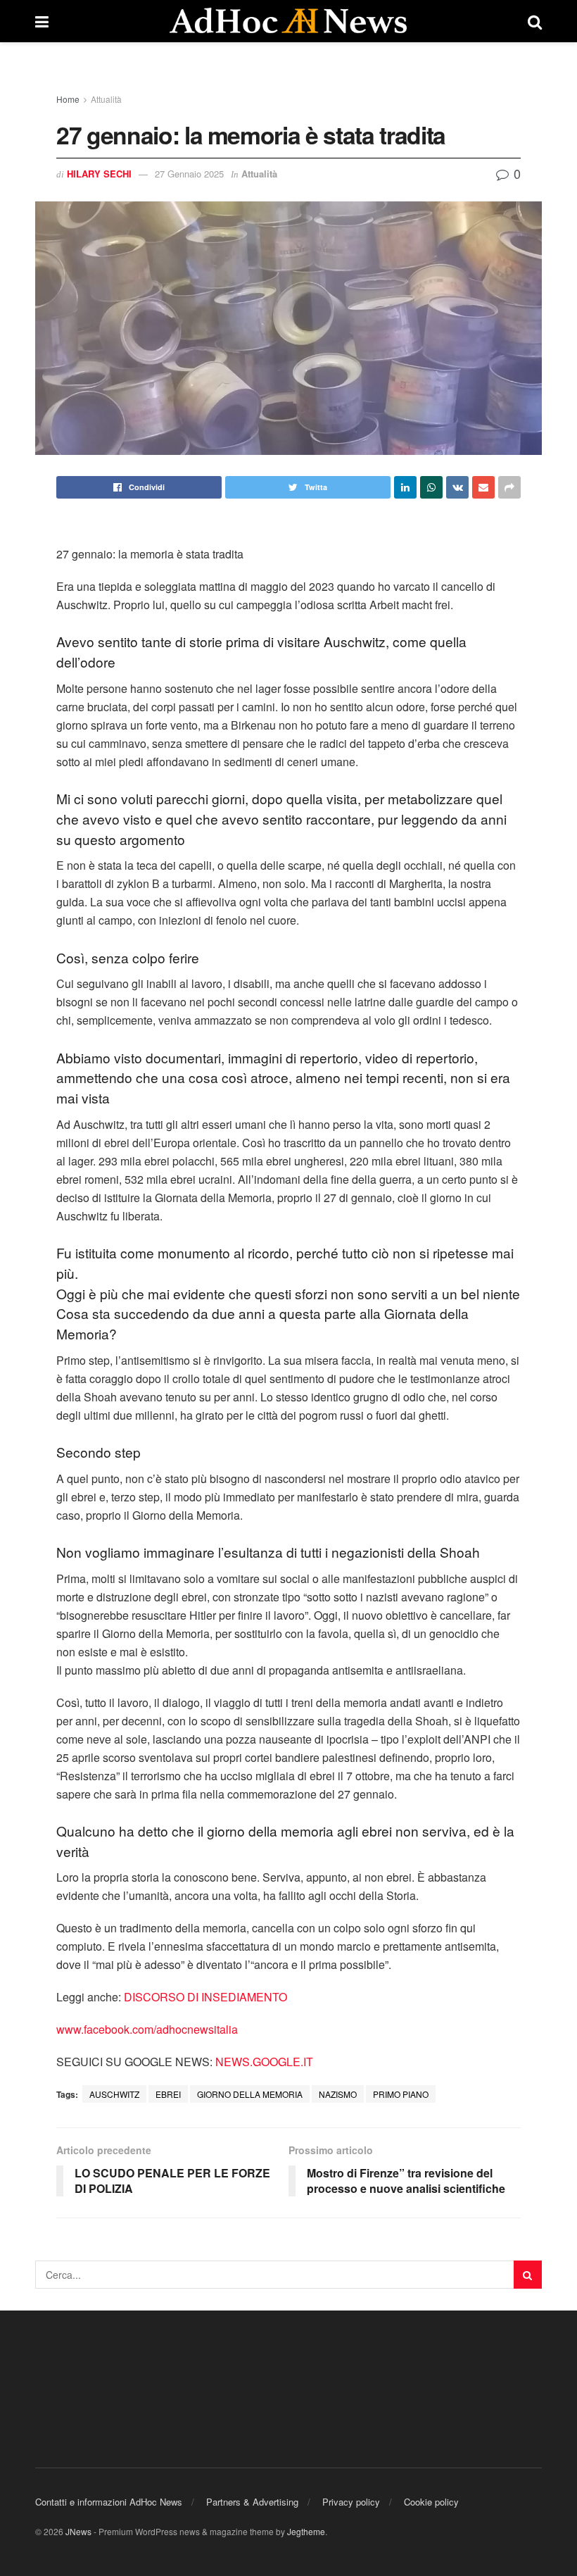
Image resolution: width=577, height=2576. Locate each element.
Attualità (106, 99)
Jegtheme (306, 2531)
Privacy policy (351, 2502)
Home (68, 99)
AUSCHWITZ (114, 2094)
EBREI (168, 2094)
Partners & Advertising (252, 2502)
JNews (78, 2531)
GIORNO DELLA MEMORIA (250, 2094)
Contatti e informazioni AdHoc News (109, 2502)
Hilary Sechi (99, 174)
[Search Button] (528, 2275)
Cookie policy (431, 2502)
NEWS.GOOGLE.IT (264, 2062)
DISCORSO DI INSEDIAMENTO (205, 1997)
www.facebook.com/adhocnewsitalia (147, 2029)
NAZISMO (338, 2094)
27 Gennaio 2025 (189, 174)
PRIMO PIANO (401, 2094)
